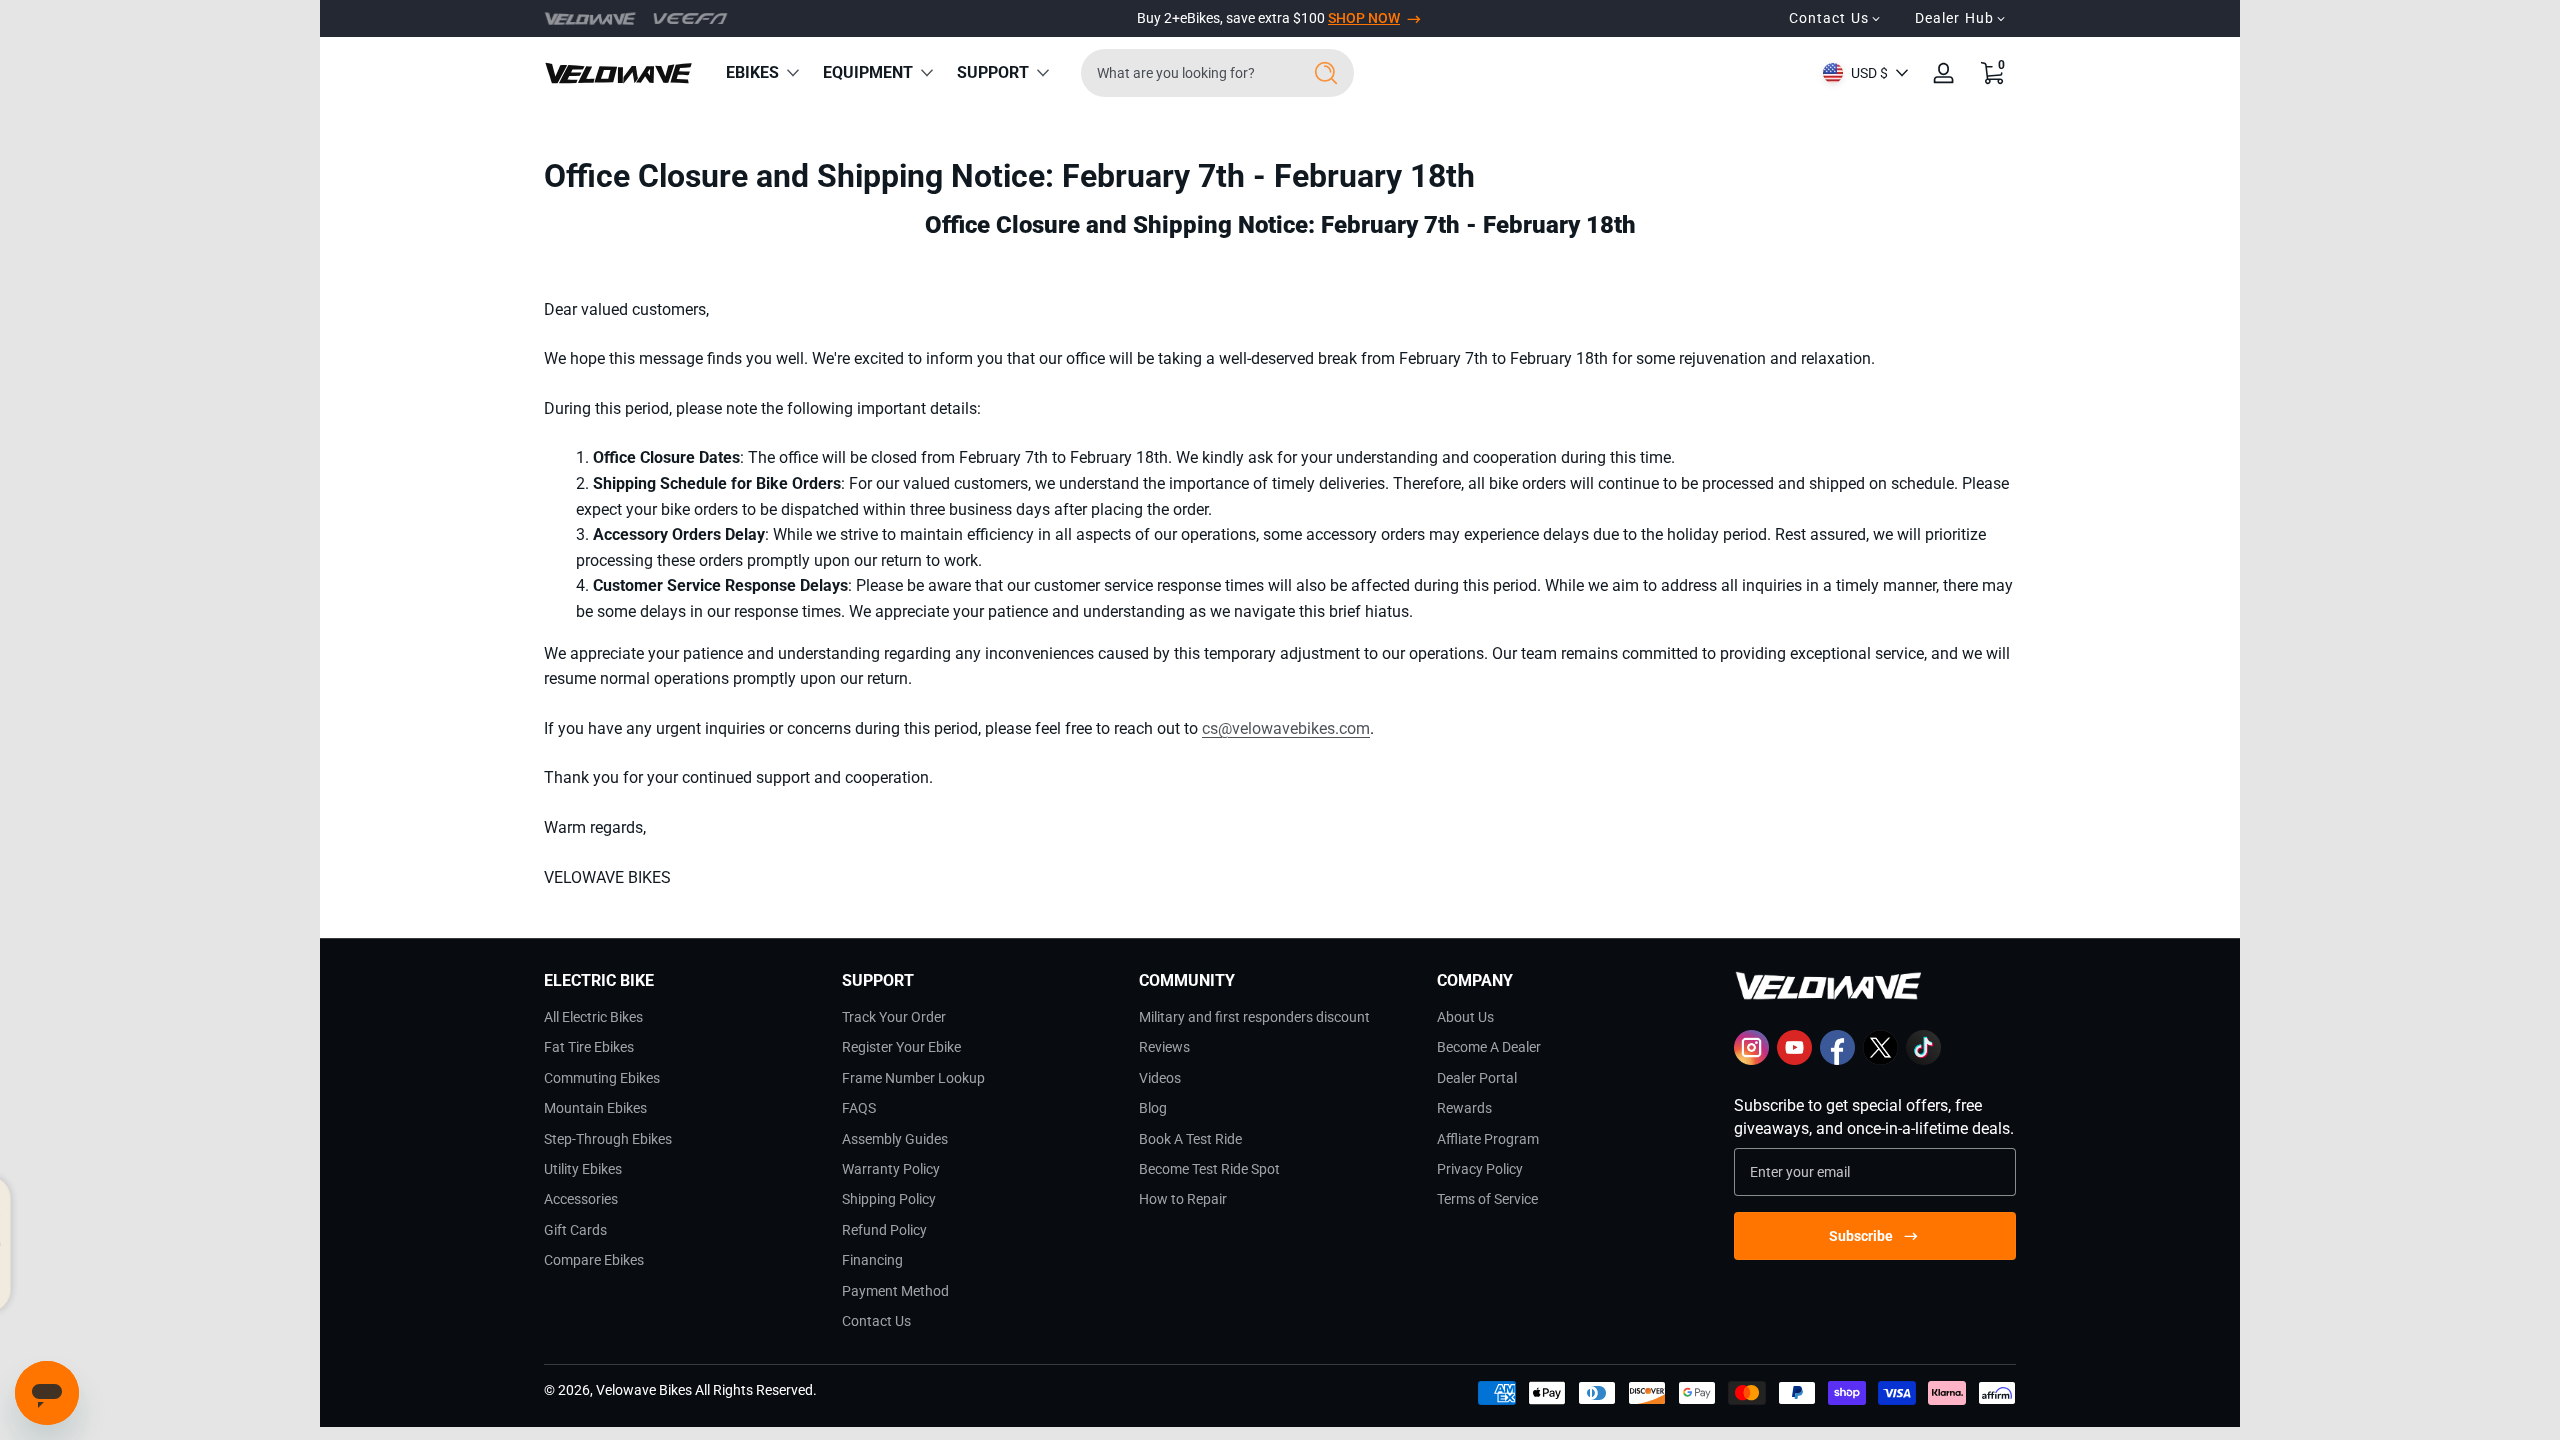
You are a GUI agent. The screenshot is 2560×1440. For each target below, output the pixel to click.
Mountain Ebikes (595, 1108)
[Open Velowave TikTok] (1923, 1060)
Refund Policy (884, 1230)
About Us (1465, 1017)
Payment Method (895, 1291)
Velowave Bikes (644, 1390)
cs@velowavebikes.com (1286, 728)
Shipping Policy (889, 1199)
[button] (1992, 73)
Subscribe (1861, 1236)
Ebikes (752, 72)
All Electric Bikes (593, 1017)
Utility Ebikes (583, 1169)
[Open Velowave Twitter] (1880, 1060)
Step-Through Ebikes (608, 1139)
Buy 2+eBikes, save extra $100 (1268, 18)
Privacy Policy (1480, 1169)
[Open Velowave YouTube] (1794, 1060)
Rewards (1464, 1108)
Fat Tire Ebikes (589, 1047)
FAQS (859, 1108)
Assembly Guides (895, 1139)
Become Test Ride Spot (1209, 1169)
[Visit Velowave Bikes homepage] (590, 19)
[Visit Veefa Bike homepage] (690, 18)
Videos (1160, 1078)
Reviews (1164, 1047)
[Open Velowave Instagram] (1751, 1060)
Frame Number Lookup (913, 1078)
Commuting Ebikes (602, 1078)
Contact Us (876, 1321)
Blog (1153, 1108)
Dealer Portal (1477, 1078)
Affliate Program (1488, 1139)
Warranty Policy (891, 1169)
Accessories (581, 1199)
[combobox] (1185, 73)
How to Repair (1183, 1199)
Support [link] (993, 72)
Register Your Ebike (901, 1047)
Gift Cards (575, 1230)
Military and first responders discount (1254, 1017)
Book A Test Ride (1190, 1139)
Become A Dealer (1489, 1047)
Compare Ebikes (594, 1260)
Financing (872, 1260)
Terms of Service (1487, 1199)
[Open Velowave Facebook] (1837, 1060)
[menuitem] (685, 1017)
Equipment (868, 72)
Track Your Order (894, 1017)
